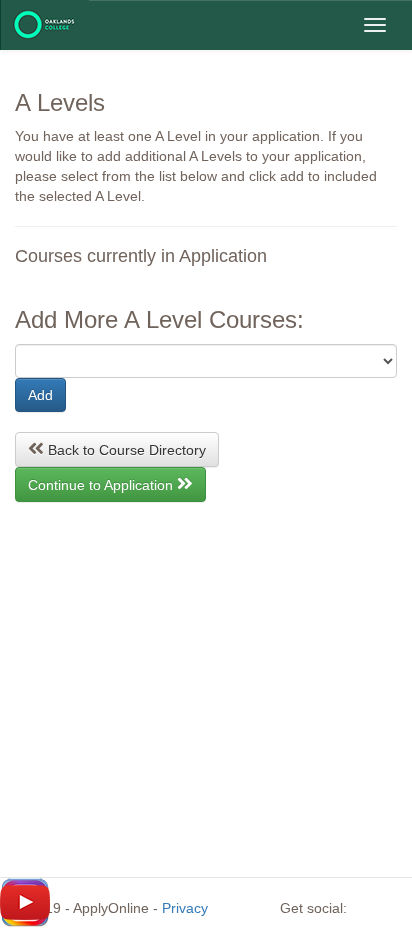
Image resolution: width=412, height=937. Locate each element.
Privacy (185, 908)
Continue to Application (102, 485)
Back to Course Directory (125, 450)
